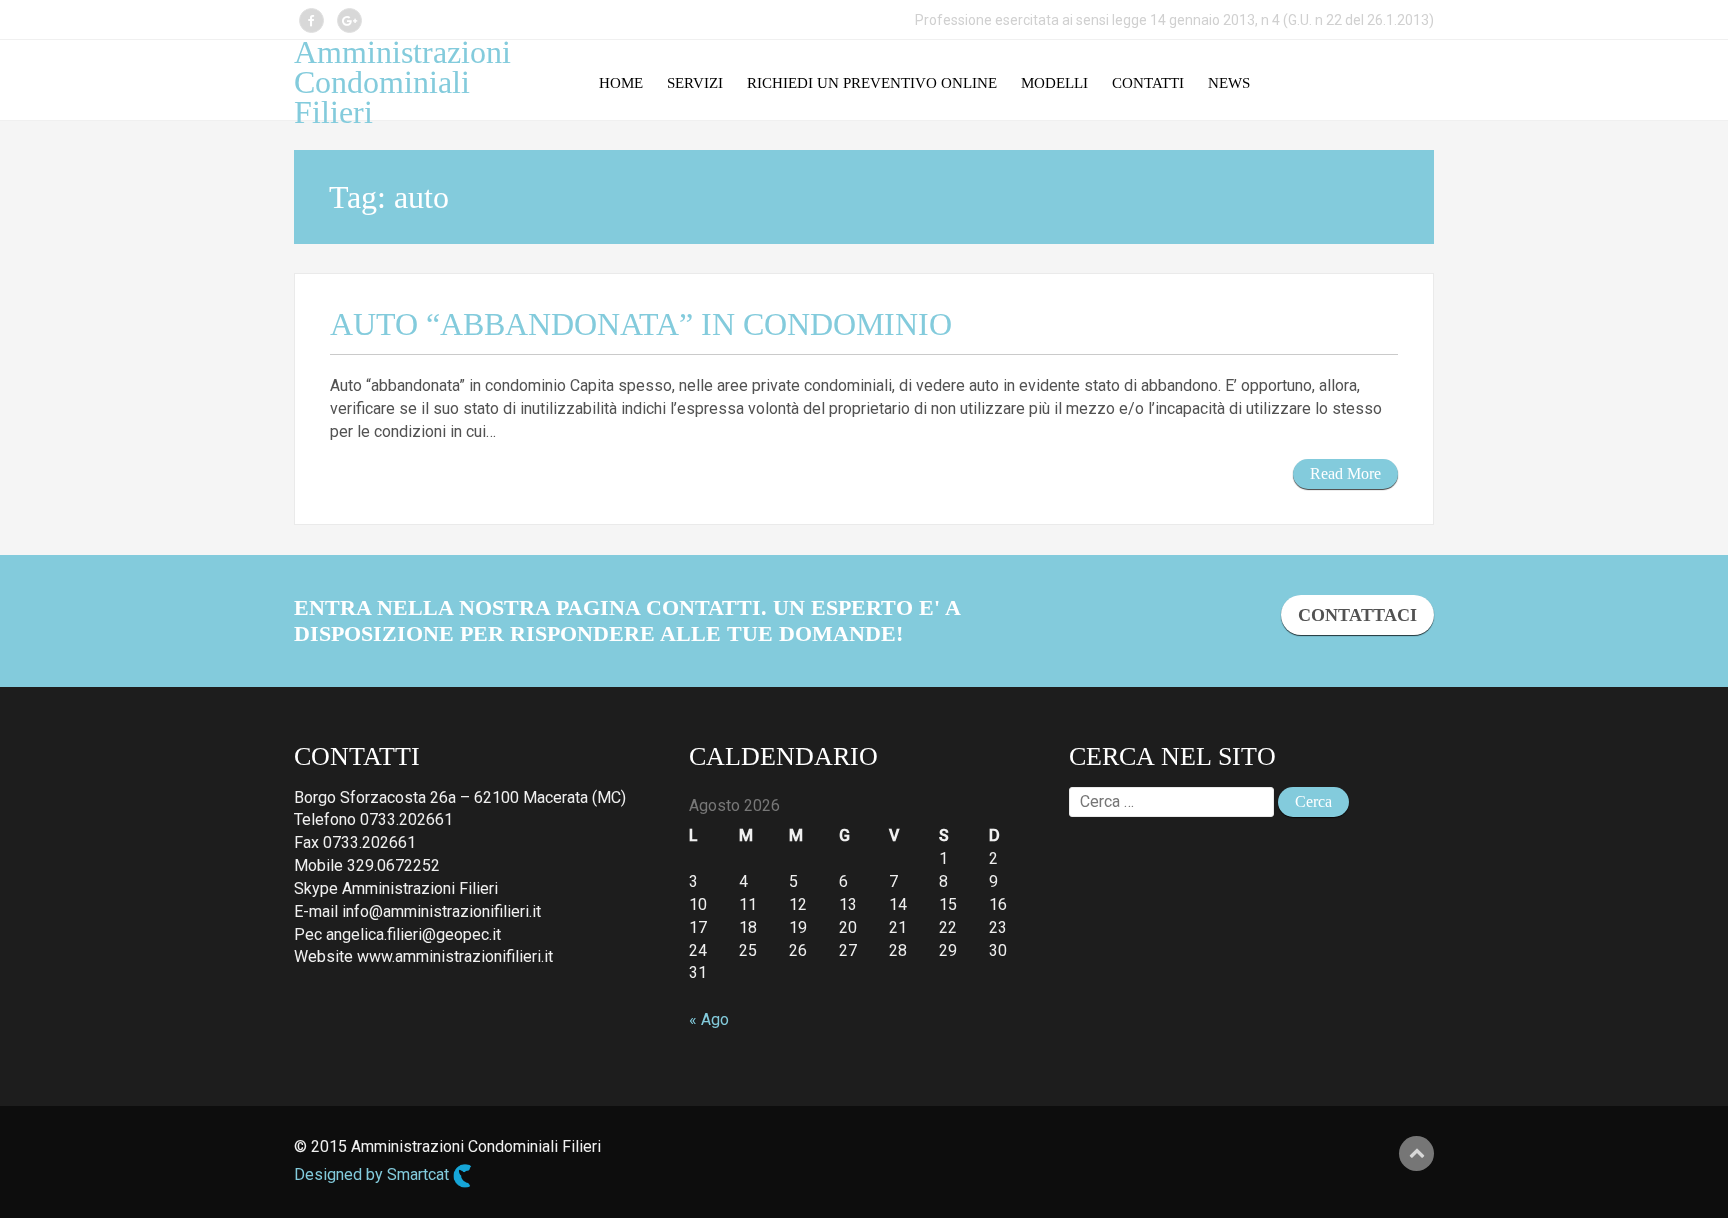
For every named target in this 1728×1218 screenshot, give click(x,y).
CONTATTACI (1357, 615)
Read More (1345, 473)
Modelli (1054, 83)
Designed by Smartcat (373, 1174)
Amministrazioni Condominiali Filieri (402, 82)
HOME (621, 83)
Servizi (695, 83)
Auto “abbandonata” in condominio (641, 324)
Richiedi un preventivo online (872, 83)
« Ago (709, 1019)
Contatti (1148, 83)
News (1229, 83)
